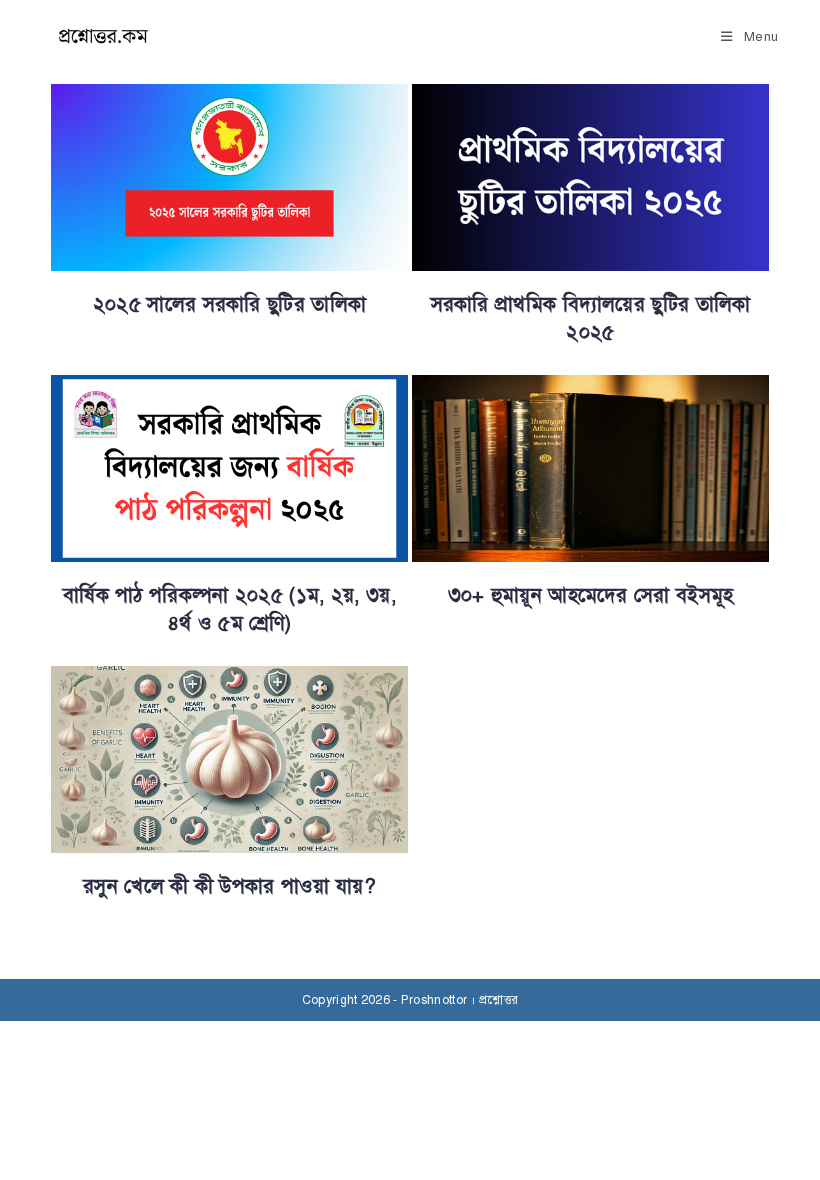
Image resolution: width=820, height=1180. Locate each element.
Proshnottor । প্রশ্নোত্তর (459, 1000)
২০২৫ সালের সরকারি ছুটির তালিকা (229, 304)
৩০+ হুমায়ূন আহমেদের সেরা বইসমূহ (591, 595)
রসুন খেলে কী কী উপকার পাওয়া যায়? (229, 886)
